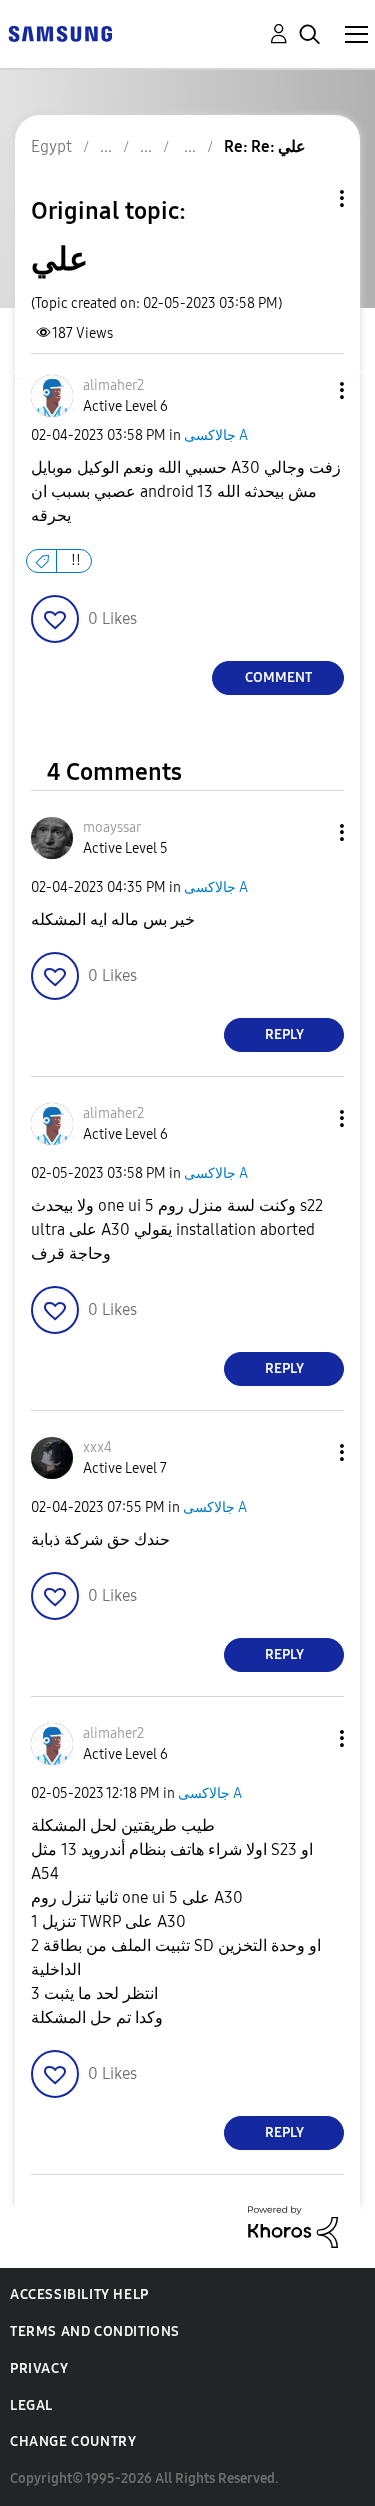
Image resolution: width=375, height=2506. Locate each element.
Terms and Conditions (95, 2331)
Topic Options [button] (308, 198)
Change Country (73, 2441)
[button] (309, 390)
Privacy (39, 2368)
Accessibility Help (79, 2294)
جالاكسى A (216, 435)
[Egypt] (60, 32)
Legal (31, 2405)
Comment (278, 677)
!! (76, 560)
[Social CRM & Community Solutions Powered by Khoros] (293, 2225)
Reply (284, 1034)
